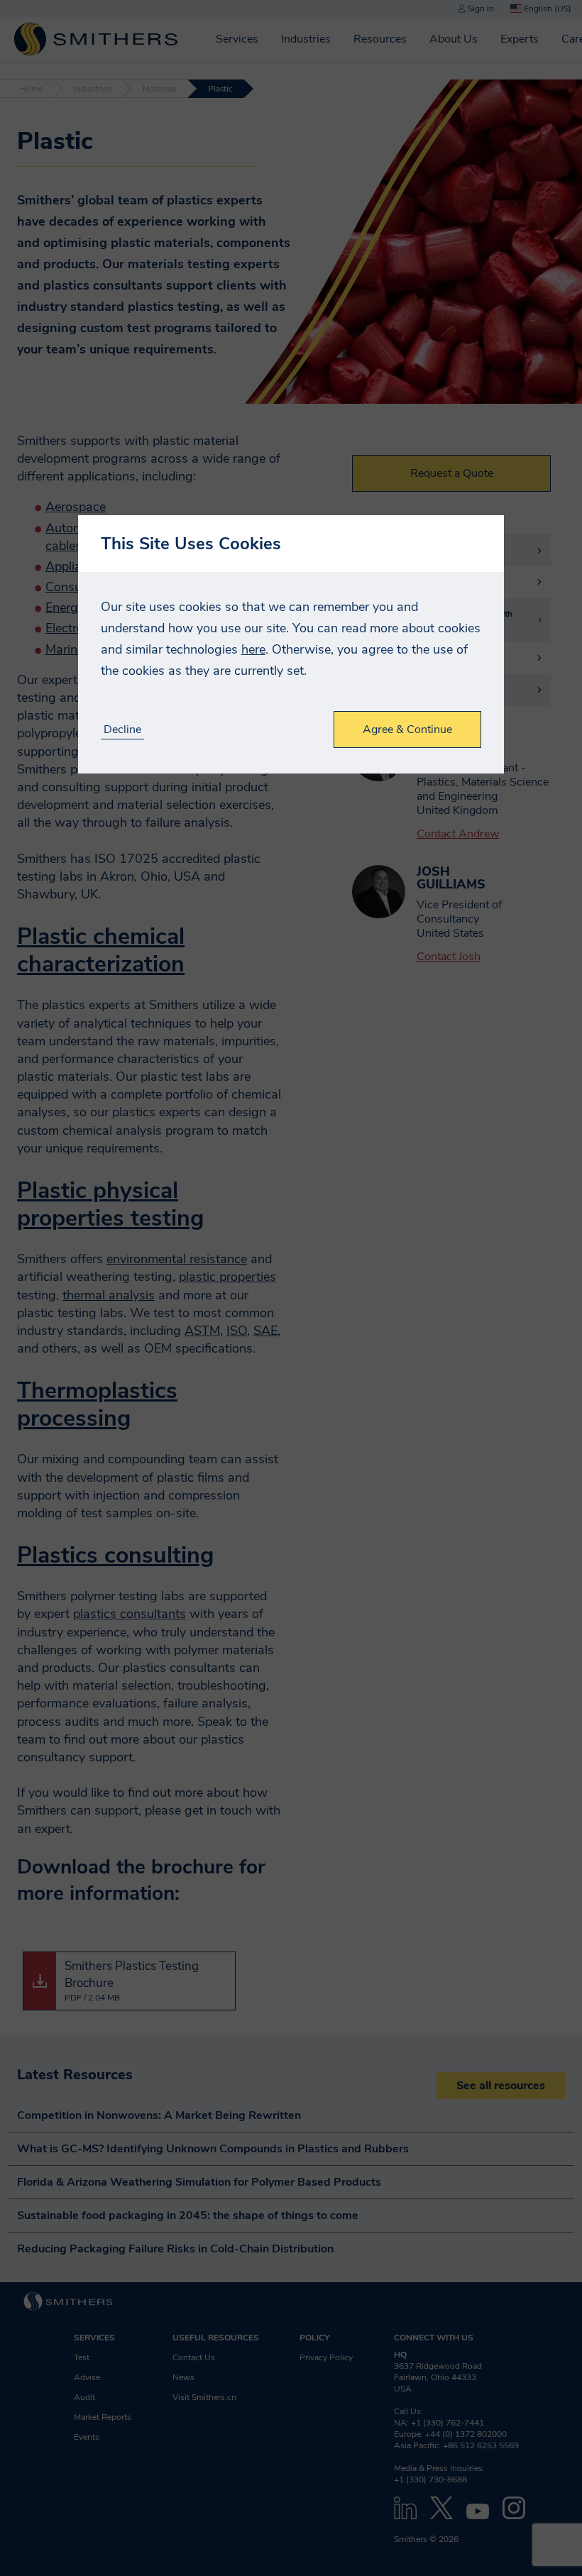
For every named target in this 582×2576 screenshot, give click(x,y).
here (253, 649)
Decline (122, 730)
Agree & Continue (407, 730)
